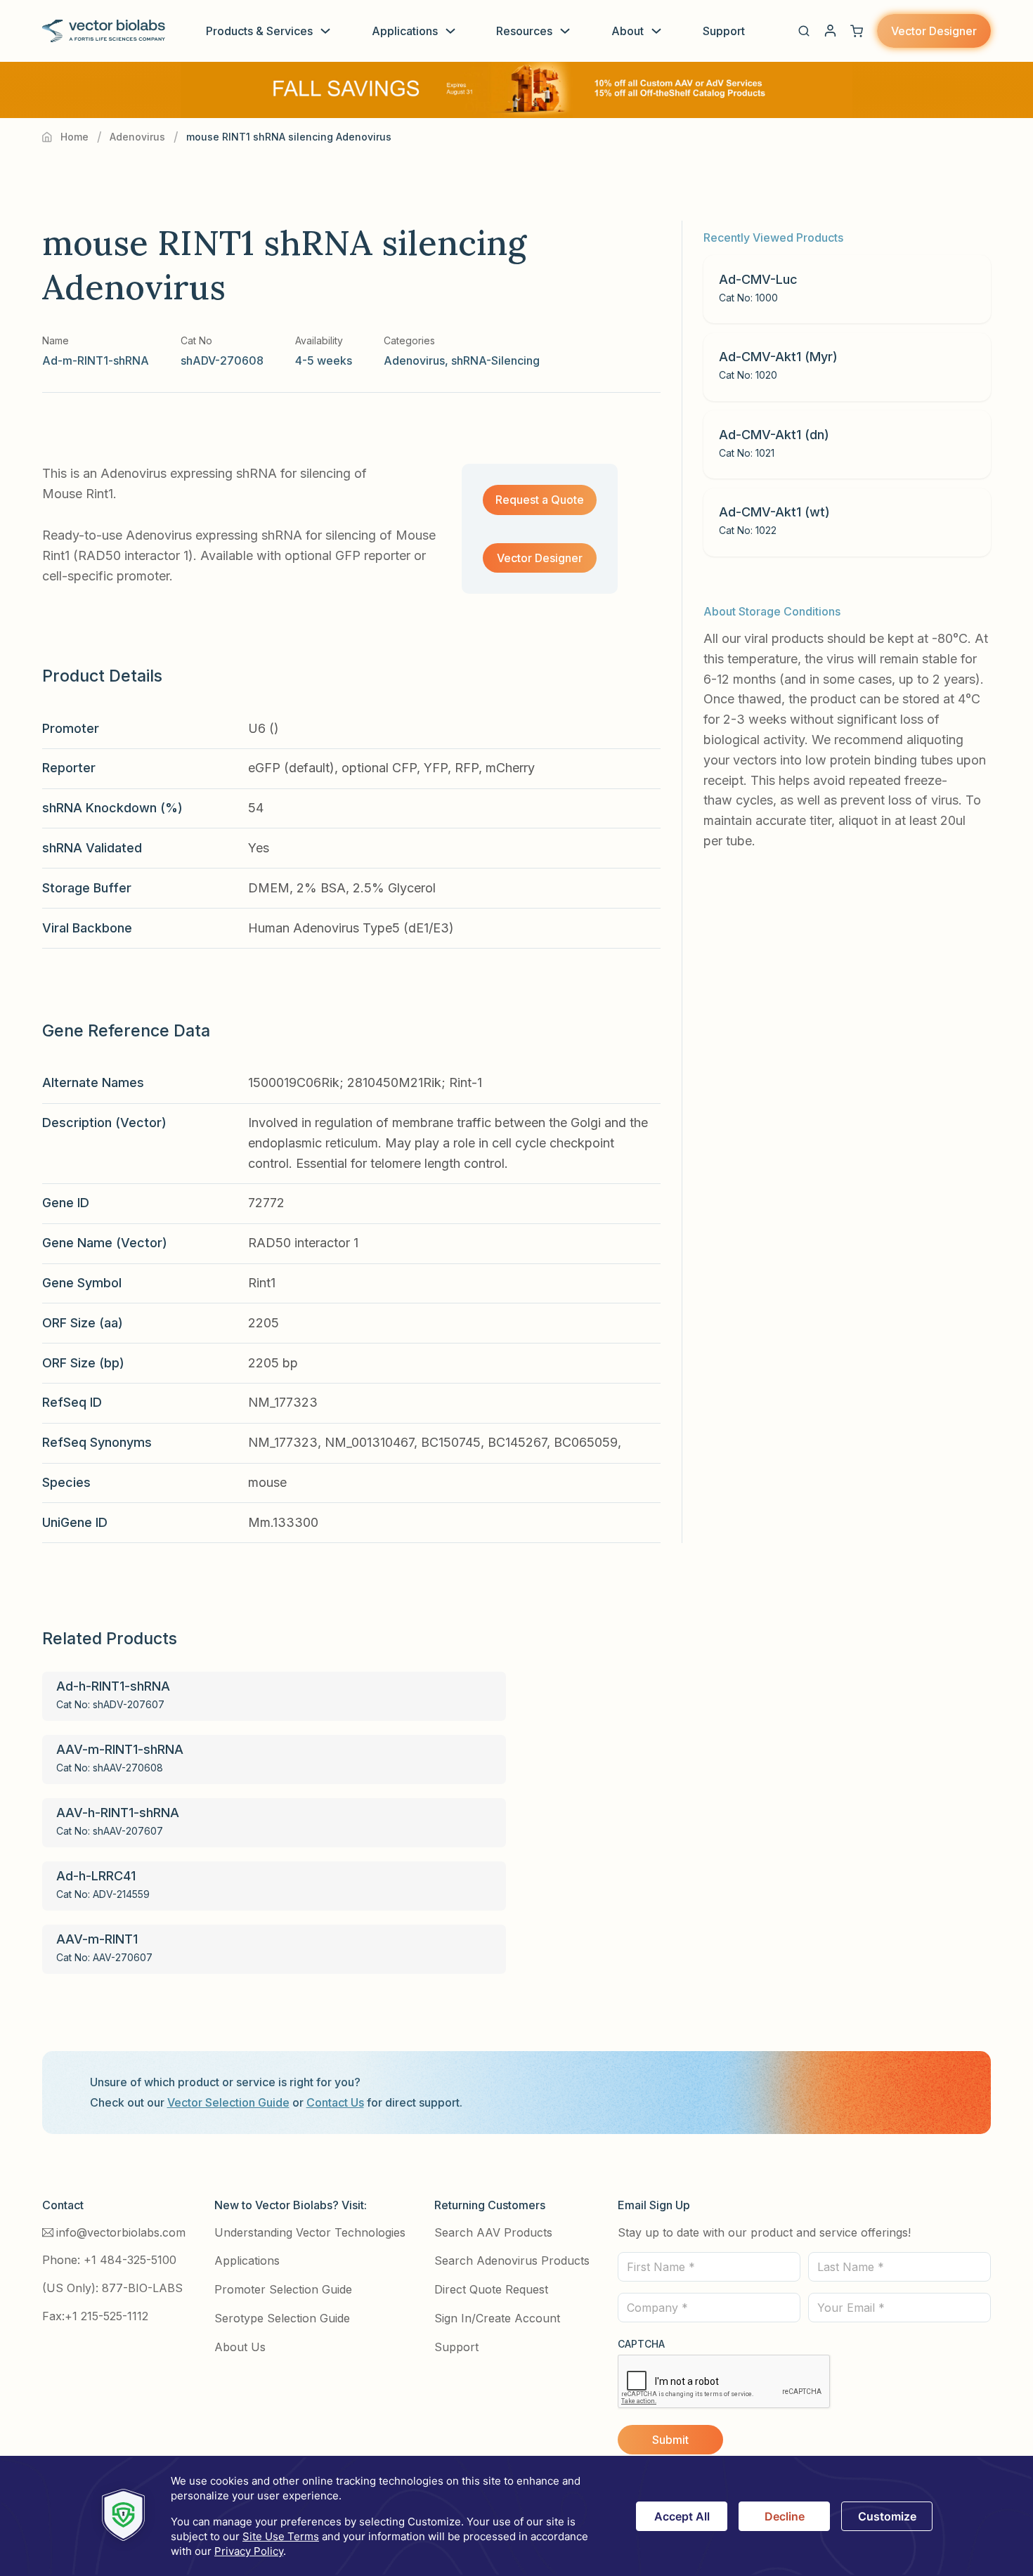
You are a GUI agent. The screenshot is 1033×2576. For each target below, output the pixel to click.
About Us (240, 2347)
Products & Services (259, 31)
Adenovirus (137, 137)
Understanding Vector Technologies (310, 2232)
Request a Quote (540, 500)
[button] (804, 31)
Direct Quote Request (491, 2289)
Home (74, 137)
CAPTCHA (641, 2344)
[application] (516, 2516)
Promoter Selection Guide (283, 2289)
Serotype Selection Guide (282, 2318)
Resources (524, 31)
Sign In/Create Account (497, 2318)
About (628, 31)
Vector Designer (934, 31)
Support (724, 31)
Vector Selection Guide (228, 2102)
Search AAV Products (493, 2232)
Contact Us (335, 2102)
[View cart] (857, 31)
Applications (405, 31)
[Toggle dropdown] (325, 31)
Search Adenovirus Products (512, 2260)
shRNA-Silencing (495, 360)
